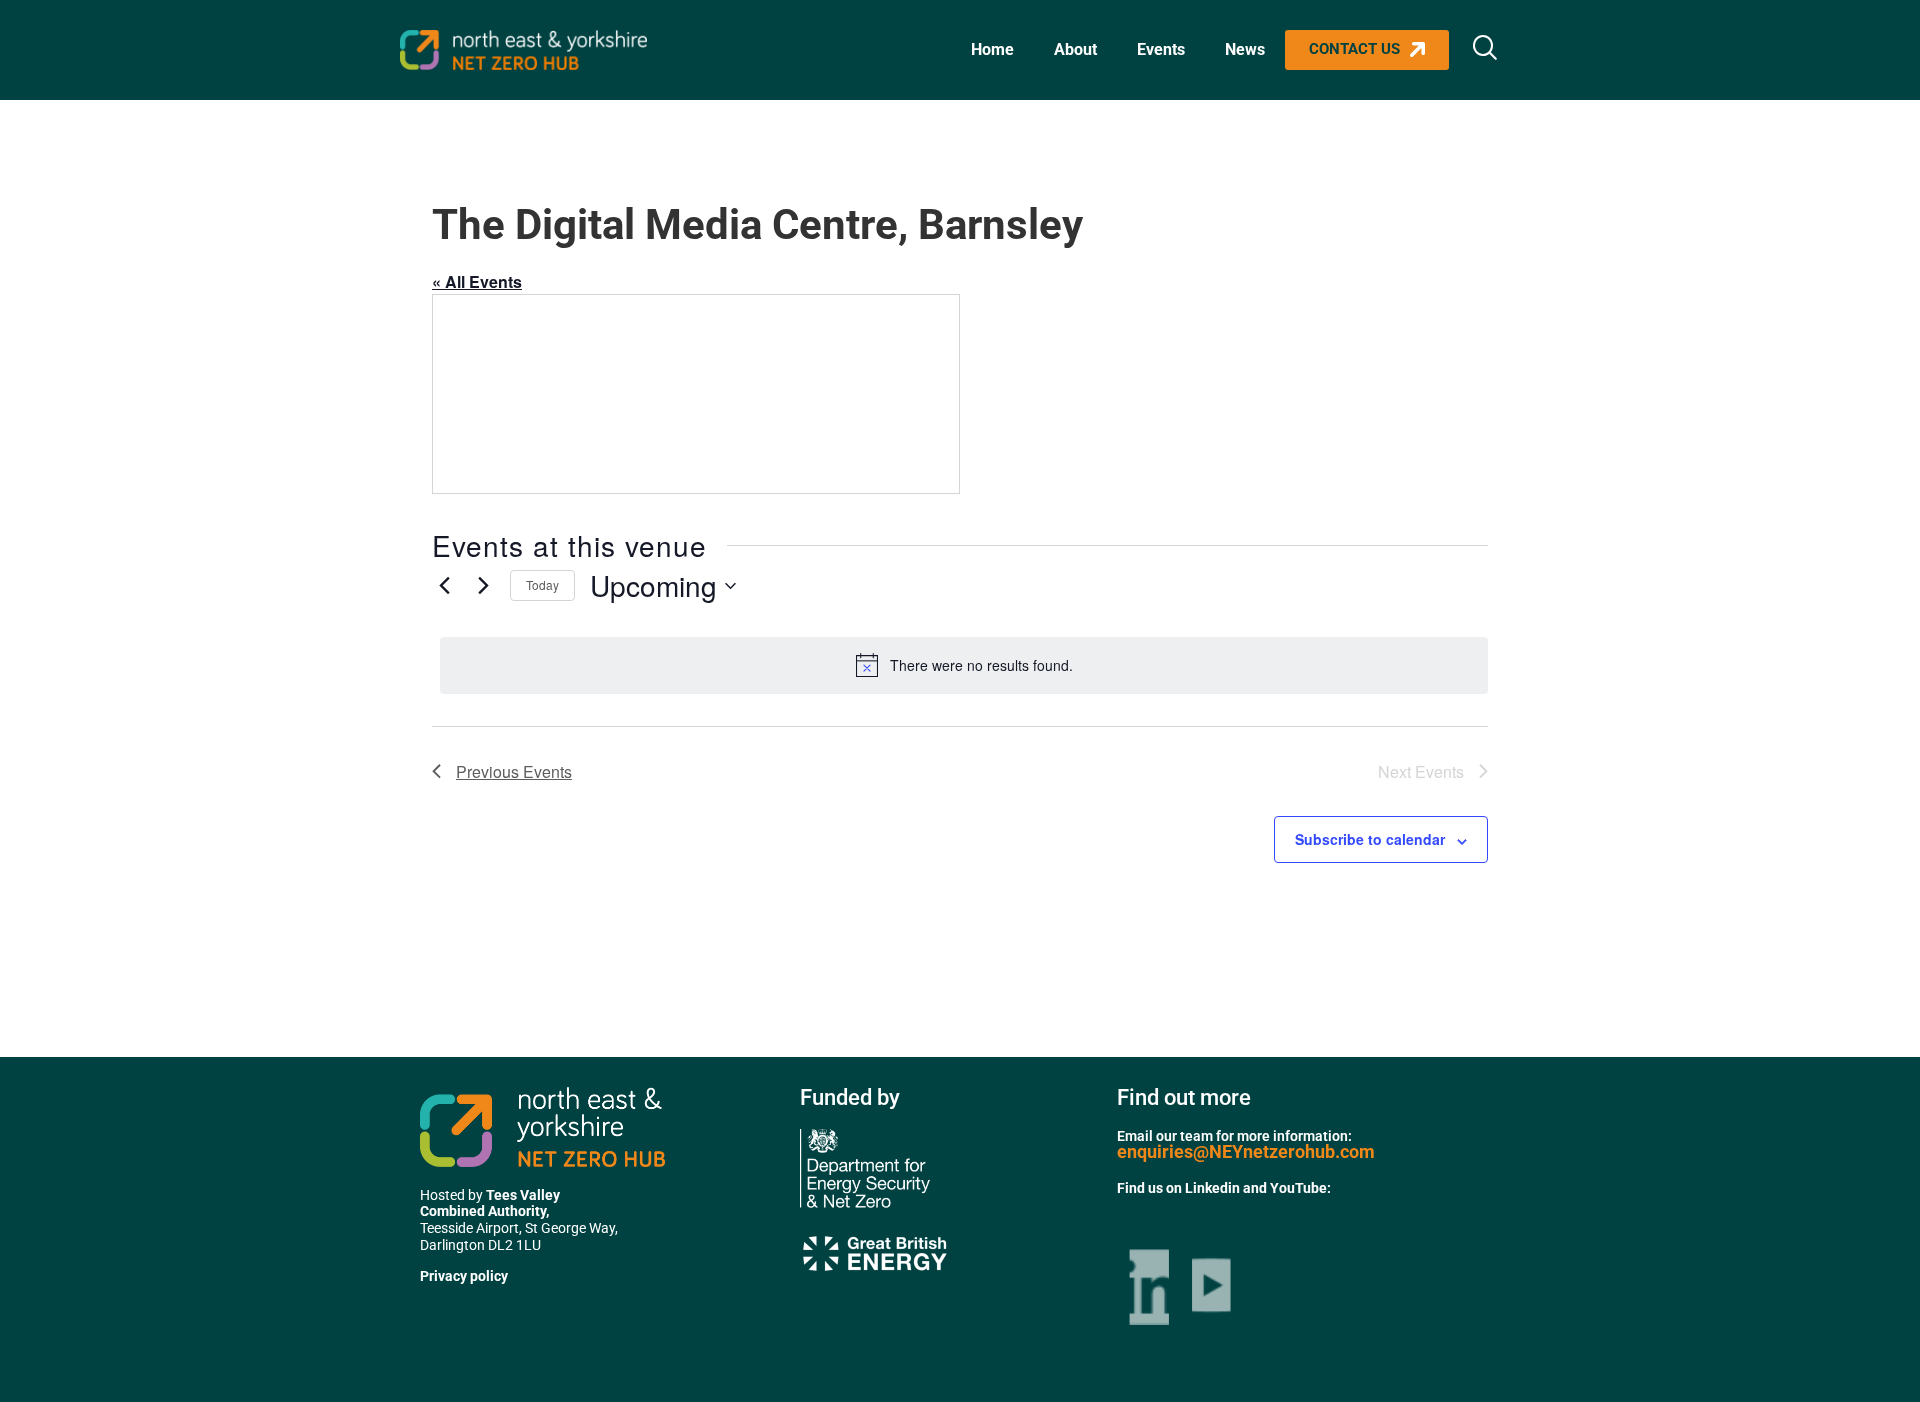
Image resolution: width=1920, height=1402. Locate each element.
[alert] (964, 665)
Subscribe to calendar (1370, 839)
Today (542, 584)
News (1245, 49)
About (1075, 49)
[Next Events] (483, 586)
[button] (1485, 50)
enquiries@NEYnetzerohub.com (1246, 1151)
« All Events (477, 281)
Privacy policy (464, 1276)
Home (992, 49)
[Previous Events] (444, 586)
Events (1161, 49)
